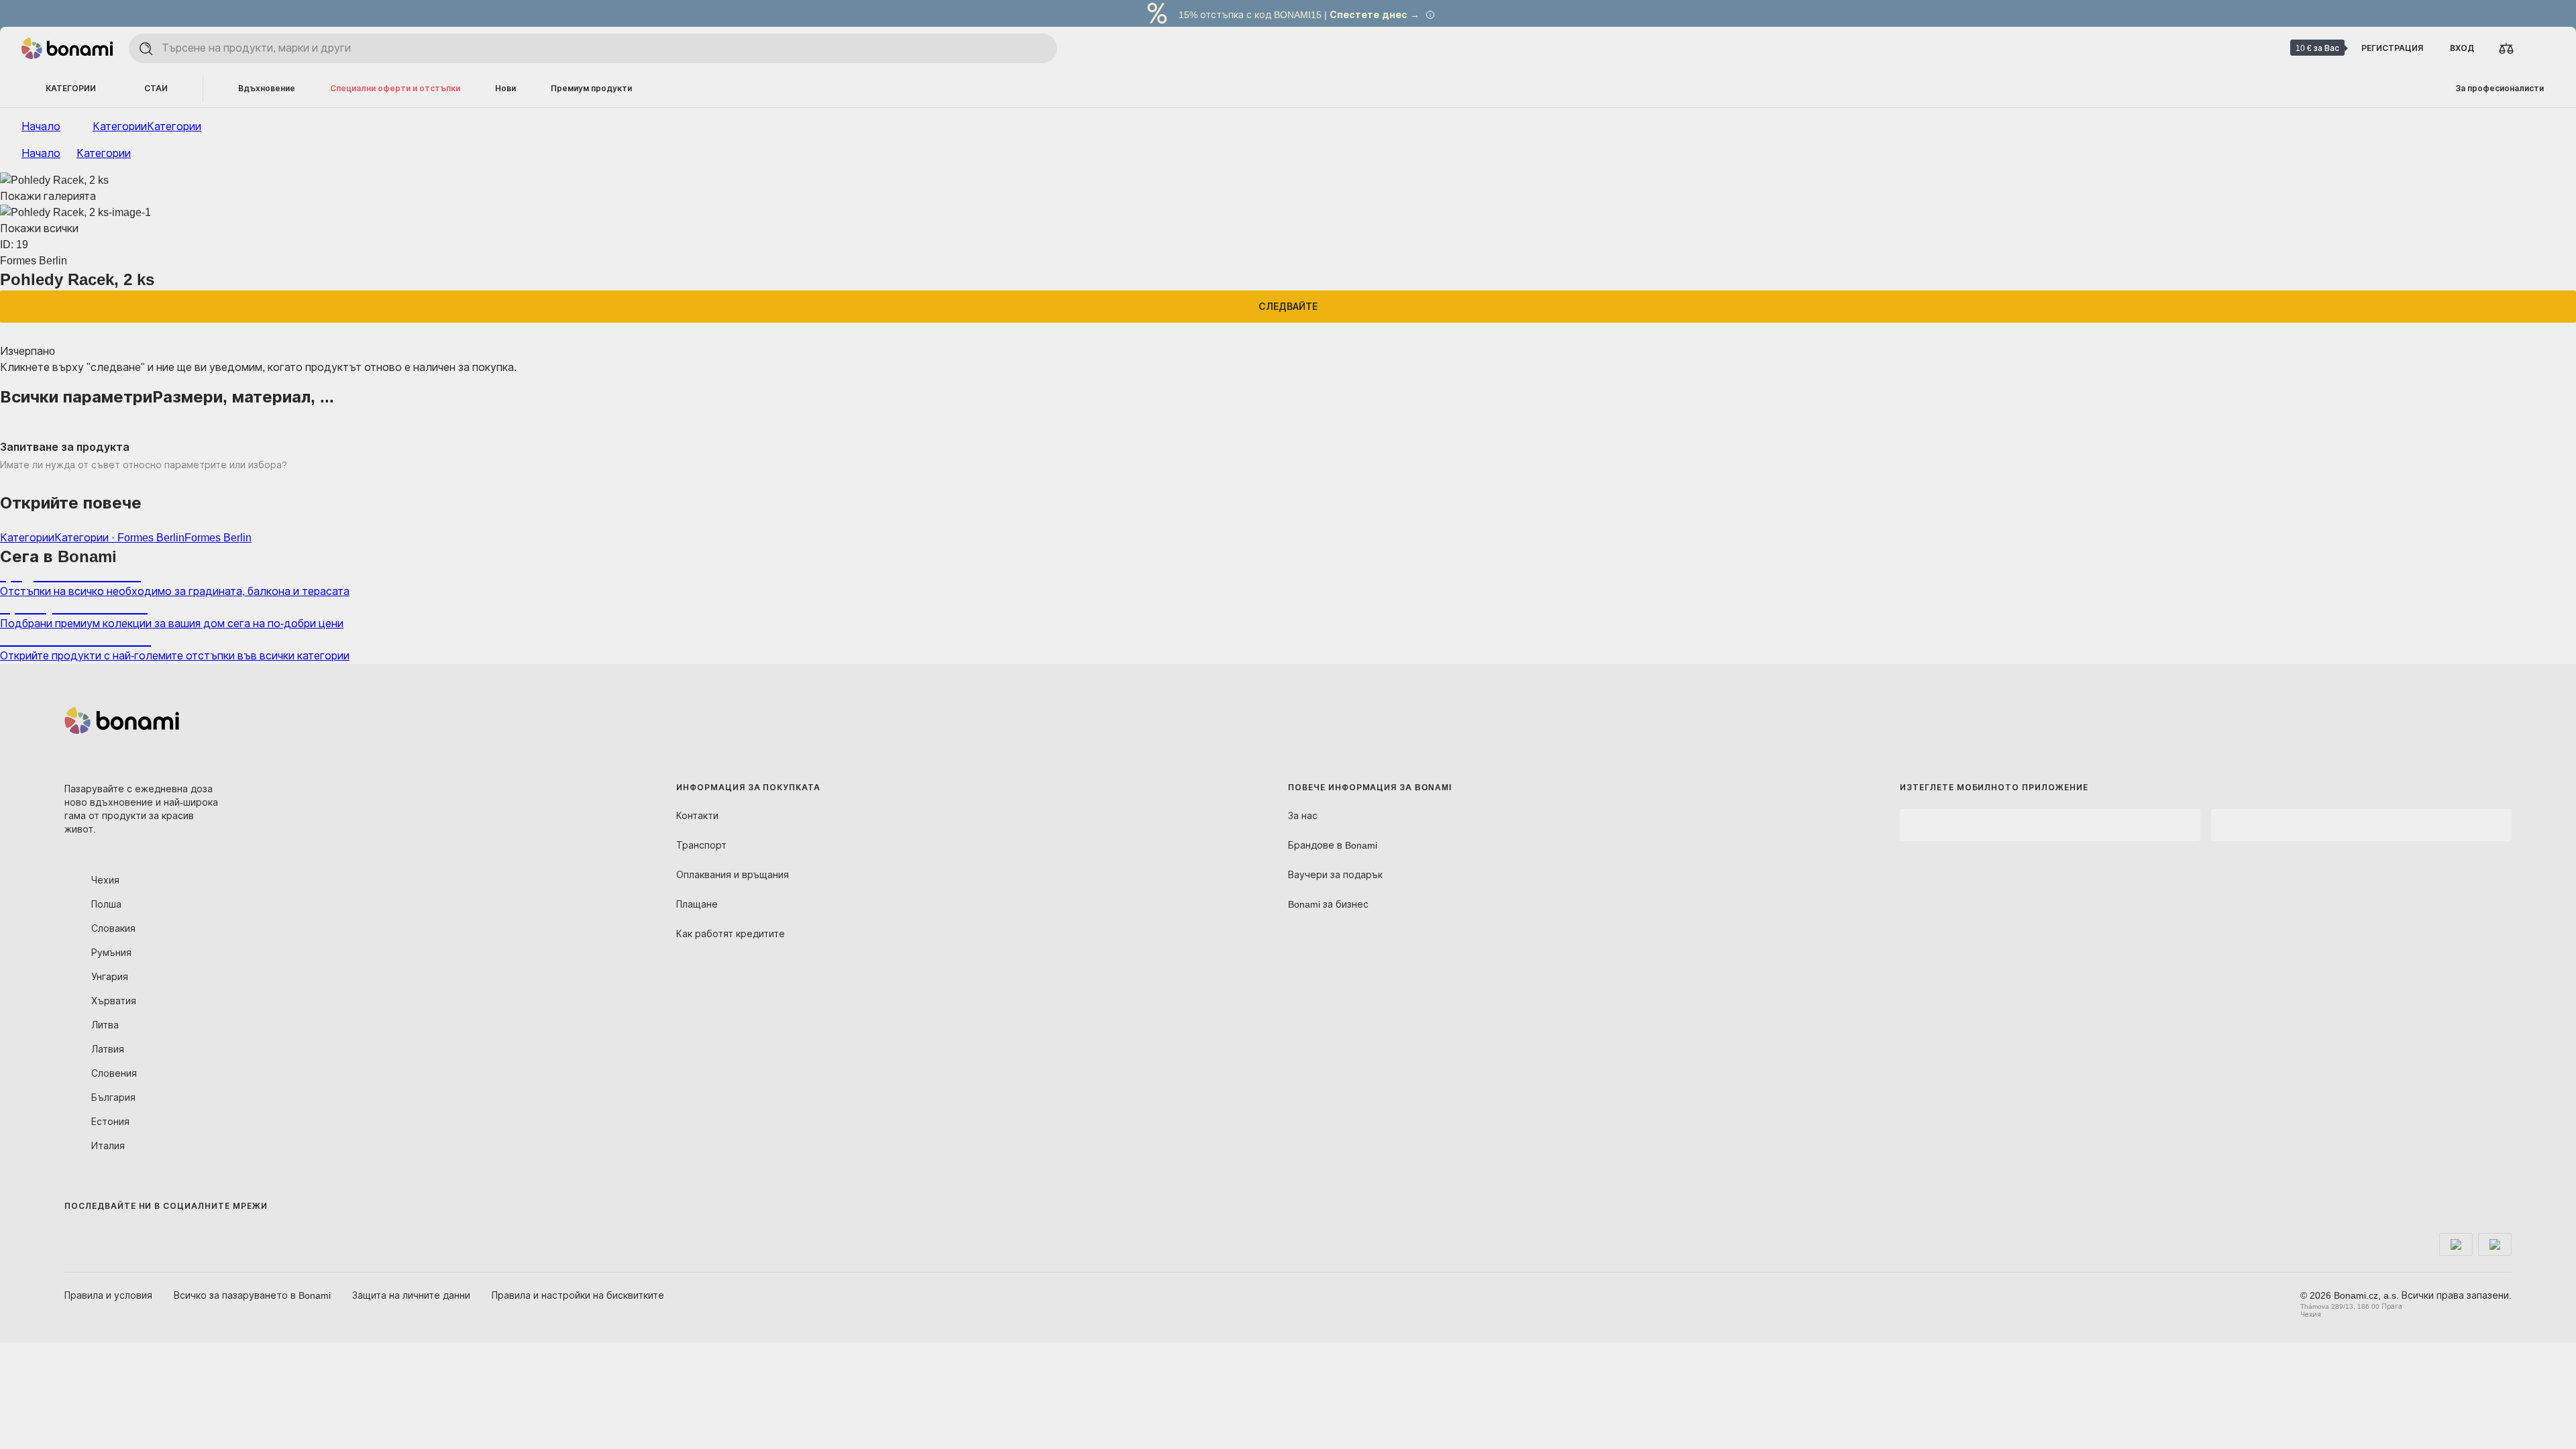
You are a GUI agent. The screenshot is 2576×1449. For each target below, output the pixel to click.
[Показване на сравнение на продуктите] (2506, 48)
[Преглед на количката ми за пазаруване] (2538, 48)
